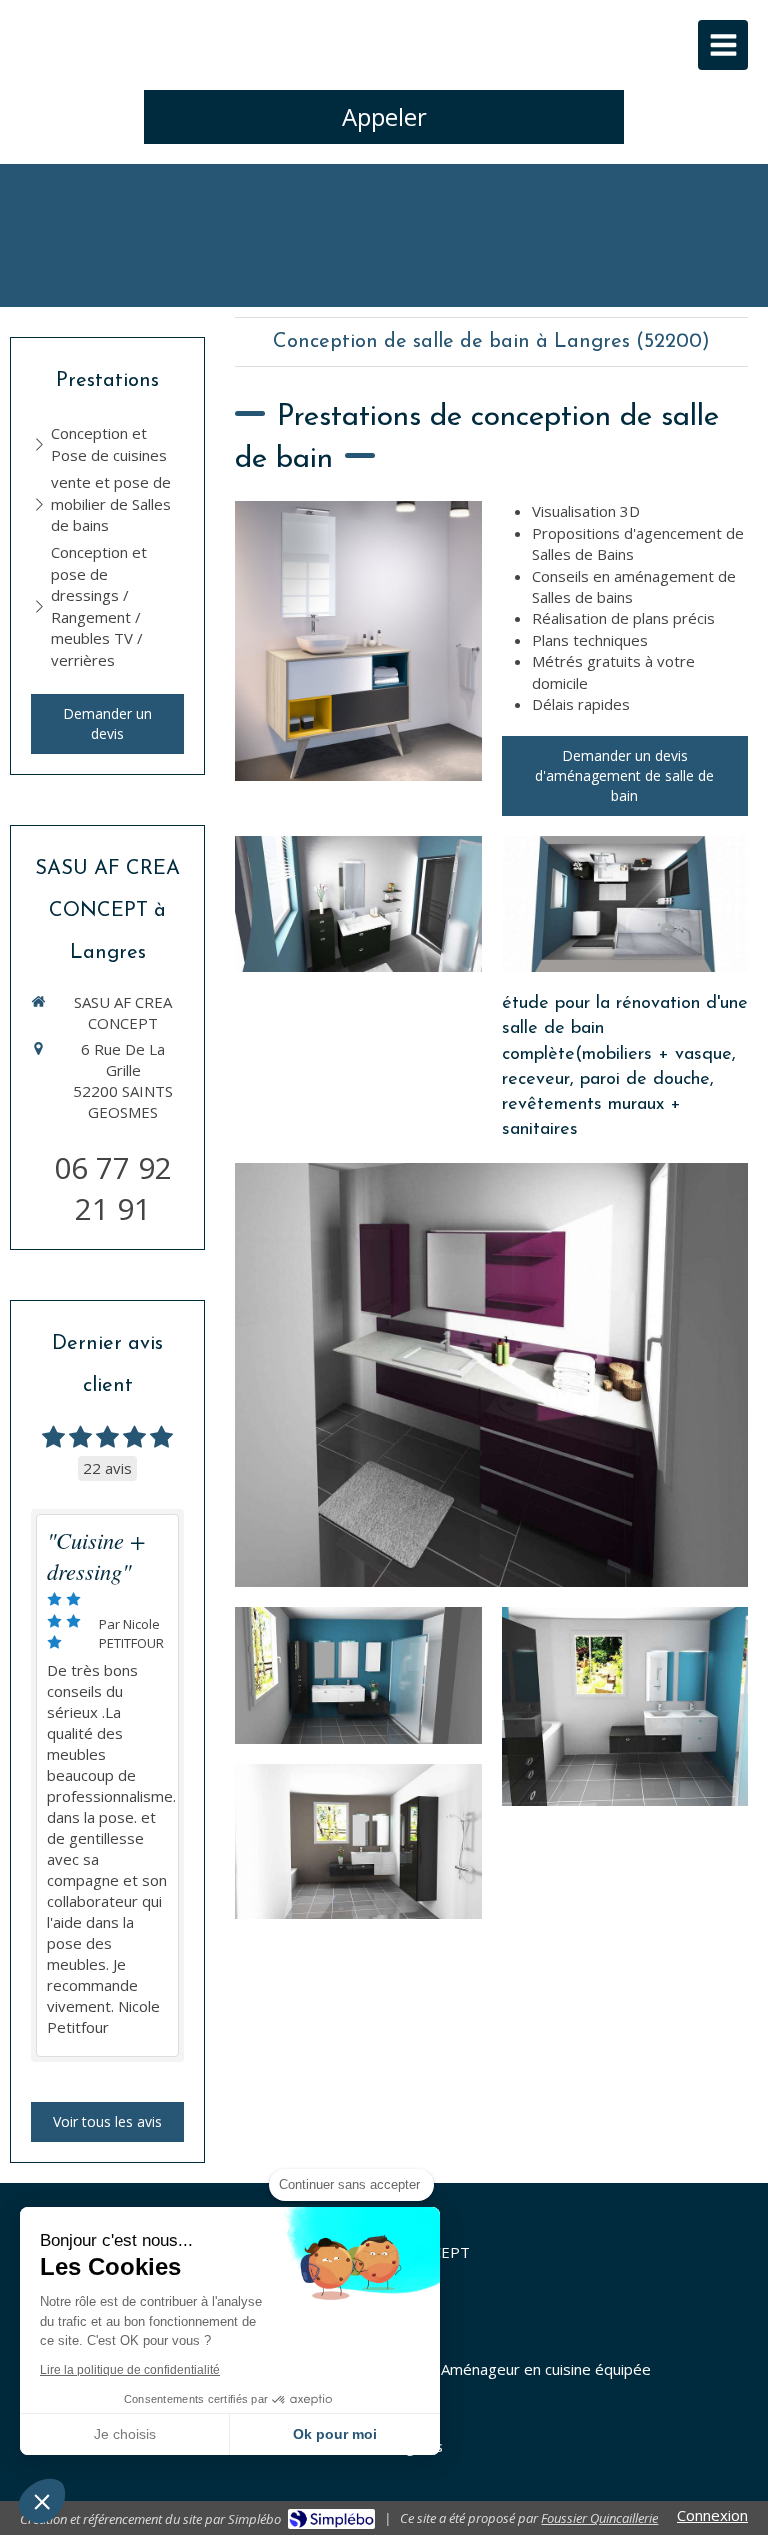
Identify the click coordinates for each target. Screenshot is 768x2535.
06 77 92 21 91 (113, 1188)
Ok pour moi (335, 2434)
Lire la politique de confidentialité (130, 2370)
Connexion (712, 2515)
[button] (42, 2501)
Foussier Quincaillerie (599, 2518)
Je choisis (125, 2434)
